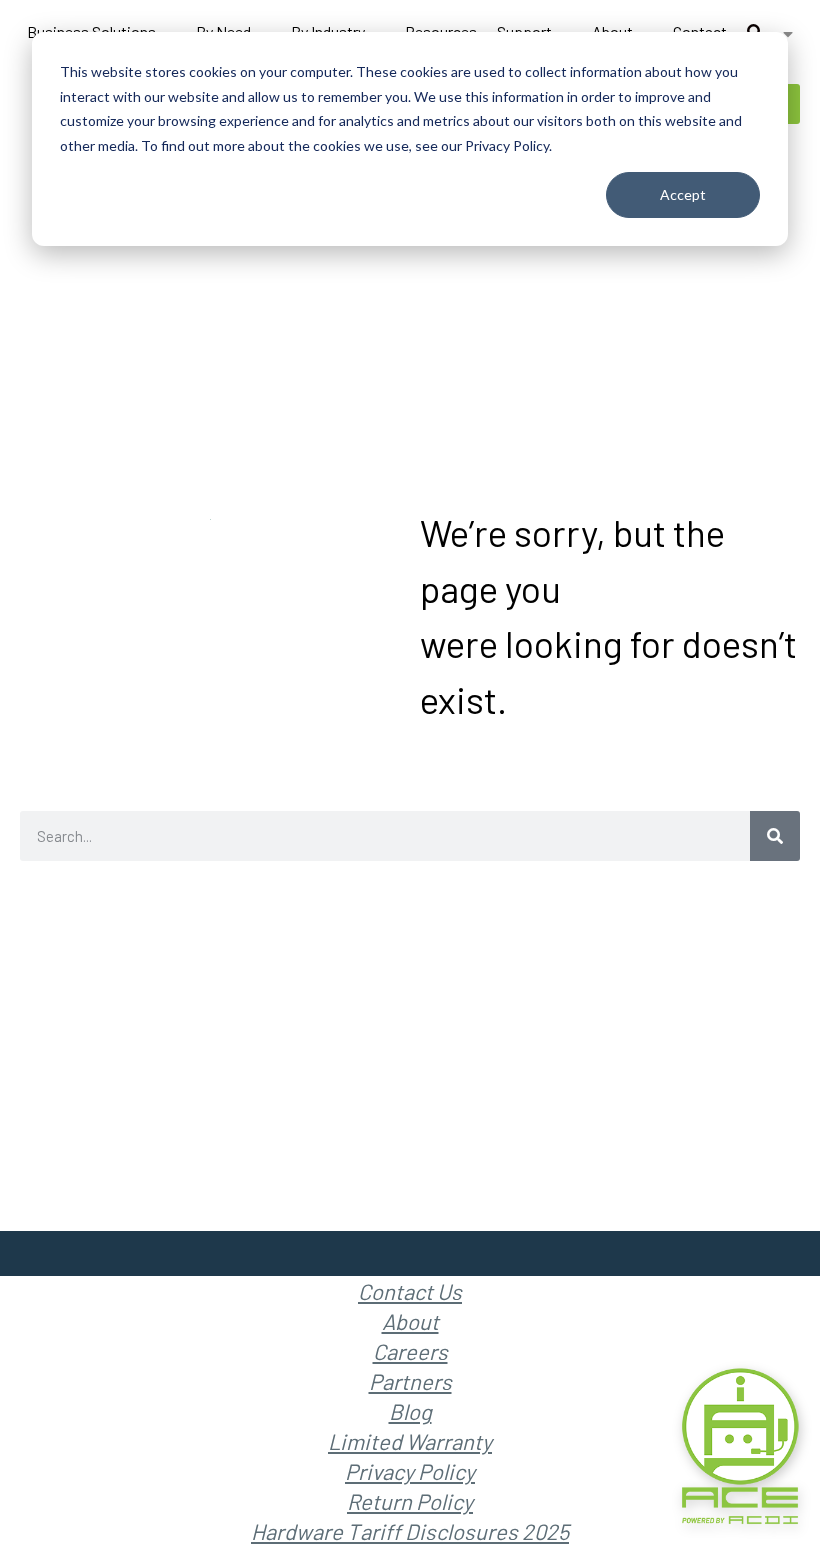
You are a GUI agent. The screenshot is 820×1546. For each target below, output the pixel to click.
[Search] (775, 836)
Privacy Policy (410, 1471)
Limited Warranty (410, 1441)
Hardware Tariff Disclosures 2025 (410, 1531)
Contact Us (410, 1291)
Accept (683, 194)
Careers (410, 1351)
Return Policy (410, 1501)
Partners (410, 1381)
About (410, 1321)
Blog (410, 1411)
